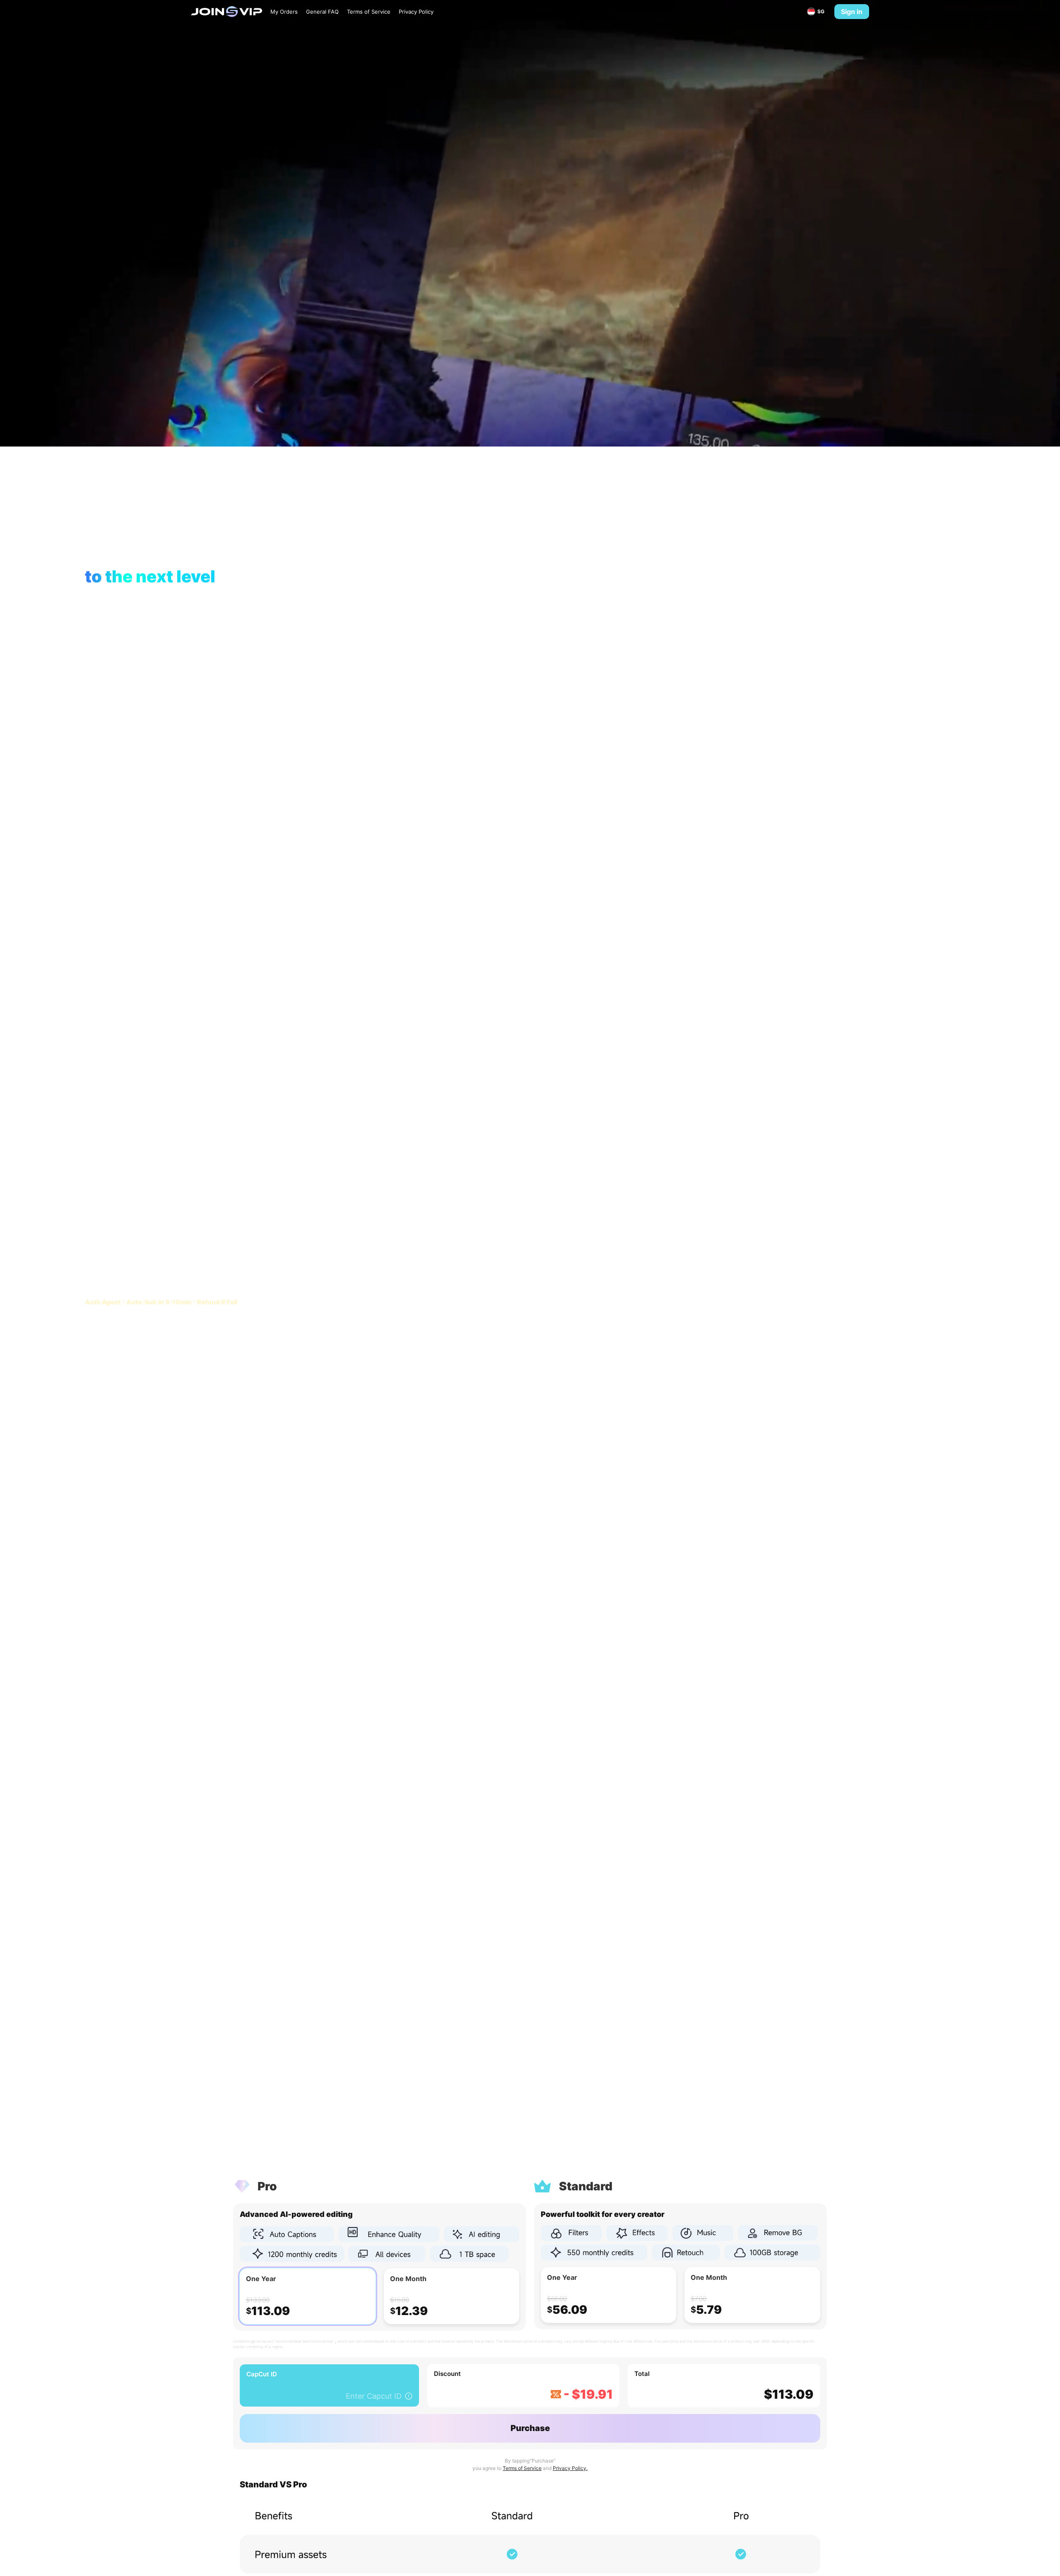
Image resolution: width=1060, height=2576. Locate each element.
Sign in (852, 12)
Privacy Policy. (570, 2468)
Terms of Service (522, 2468)
